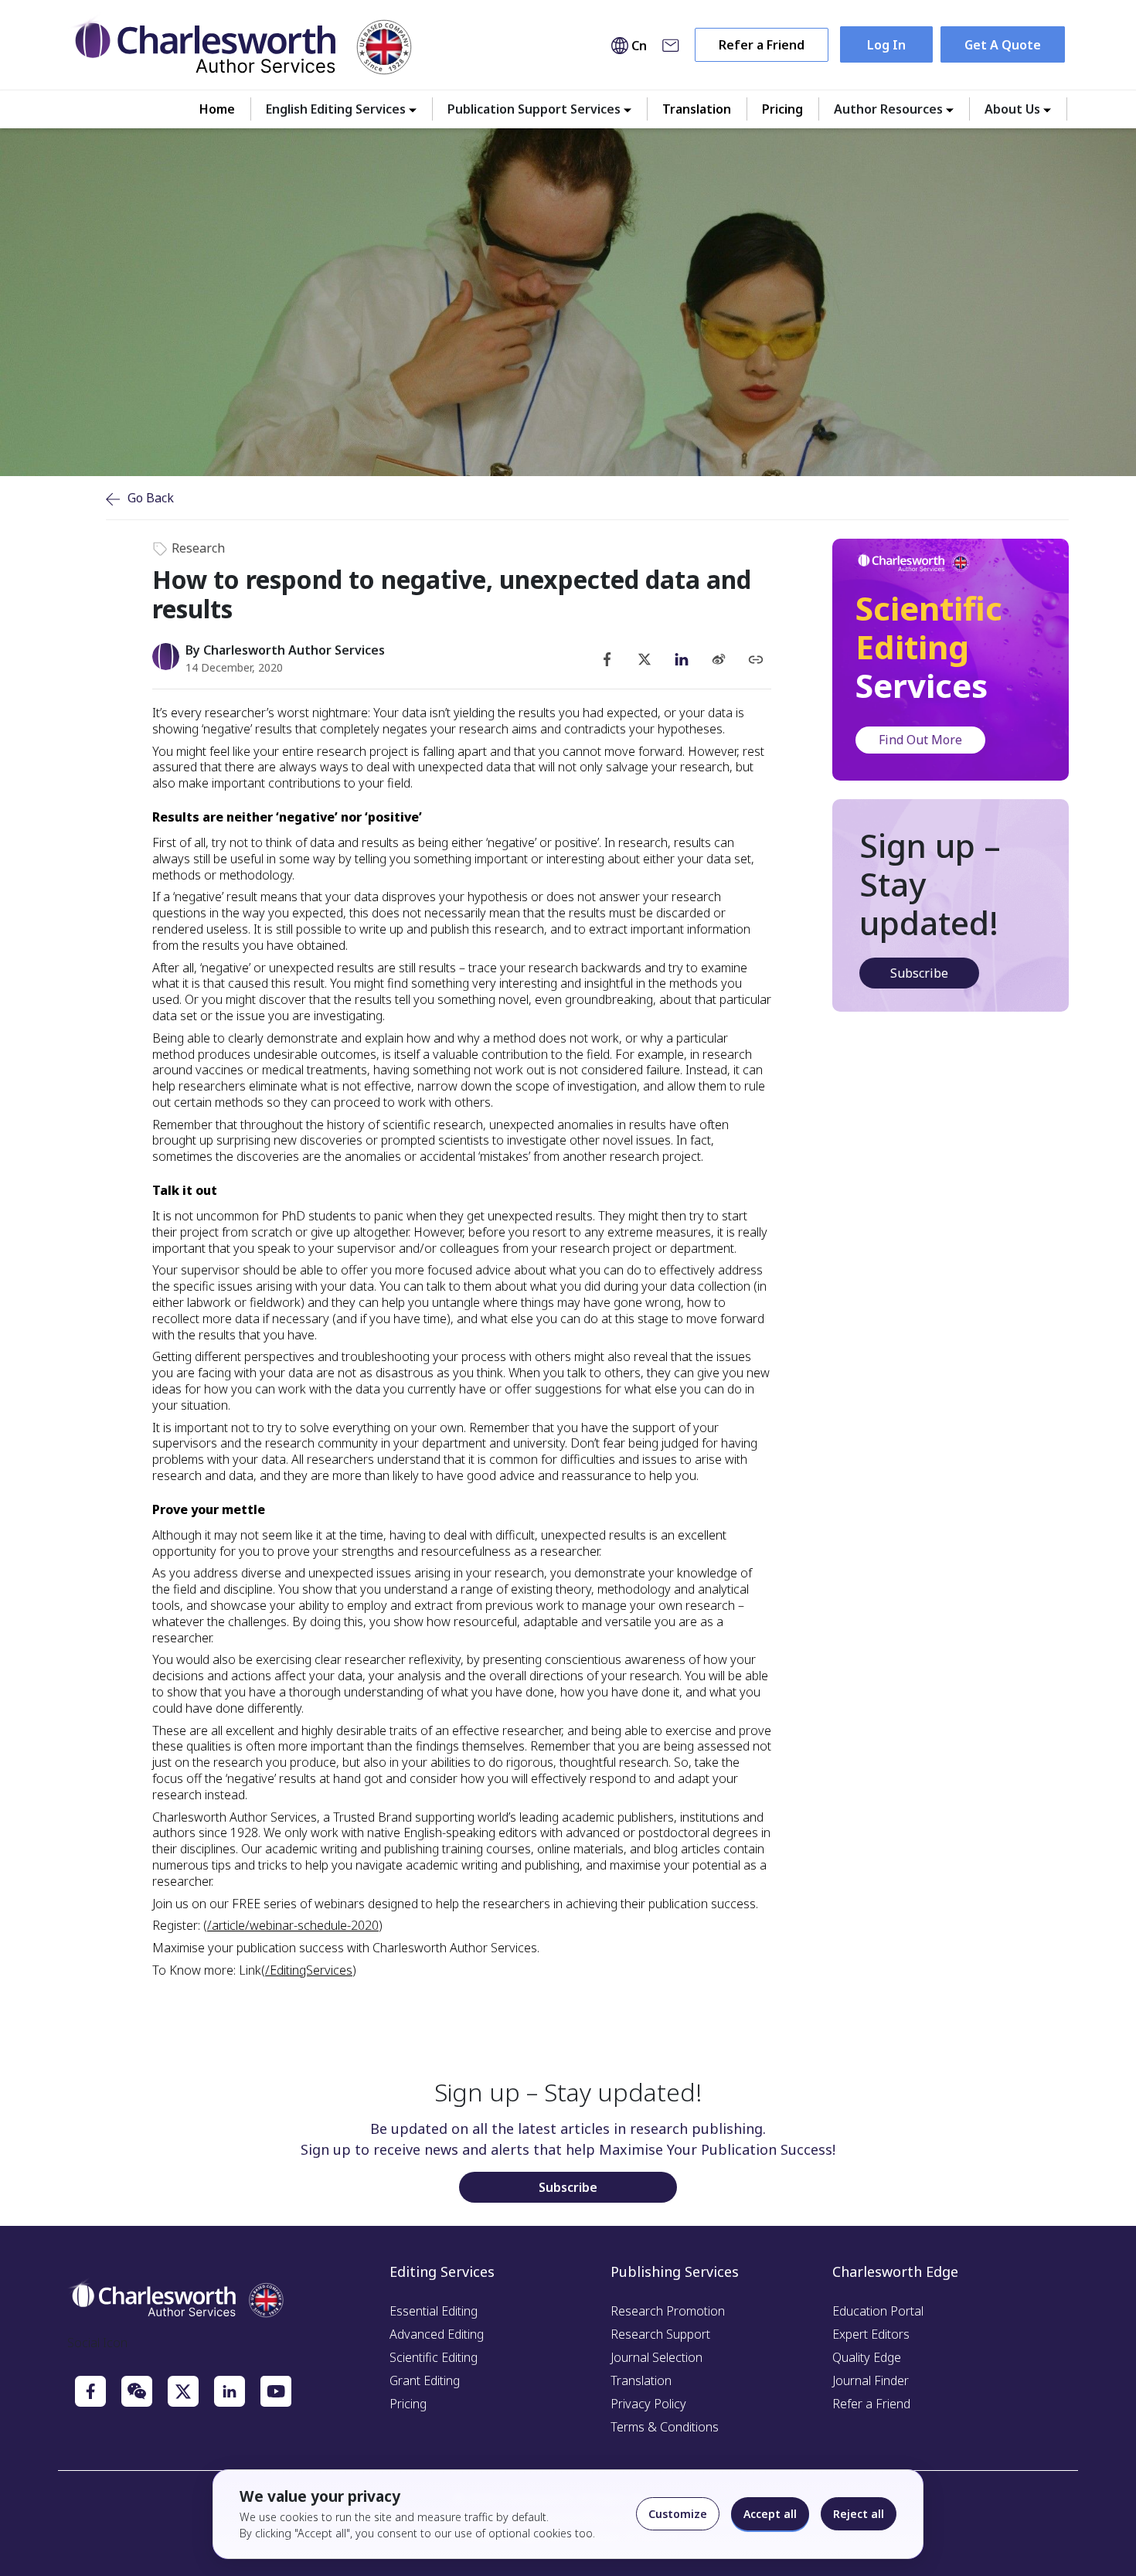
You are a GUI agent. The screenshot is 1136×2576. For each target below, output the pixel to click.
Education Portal (878, 2311)
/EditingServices (309, 1970)
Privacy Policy (648, 2404)
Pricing (782, 109)
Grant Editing (425, 2380)
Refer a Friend (762, 45)
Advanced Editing (437, 2334)
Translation (697, 109)
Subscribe (919, 973)
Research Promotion (668, 2311)
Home (217, 109)
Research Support (660, 2334)
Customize (678, 2514)
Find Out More (920, 740)
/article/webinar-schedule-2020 (293, 1925)
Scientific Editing (434, 2357)
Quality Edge (867, 2357)
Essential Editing (434, 2311)
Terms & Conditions (665, 2427)
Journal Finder (871, 2380)
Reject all (859, 2514)
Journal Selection (656, 2357)
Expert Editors (871, 2334)
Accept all (770, 2514)
